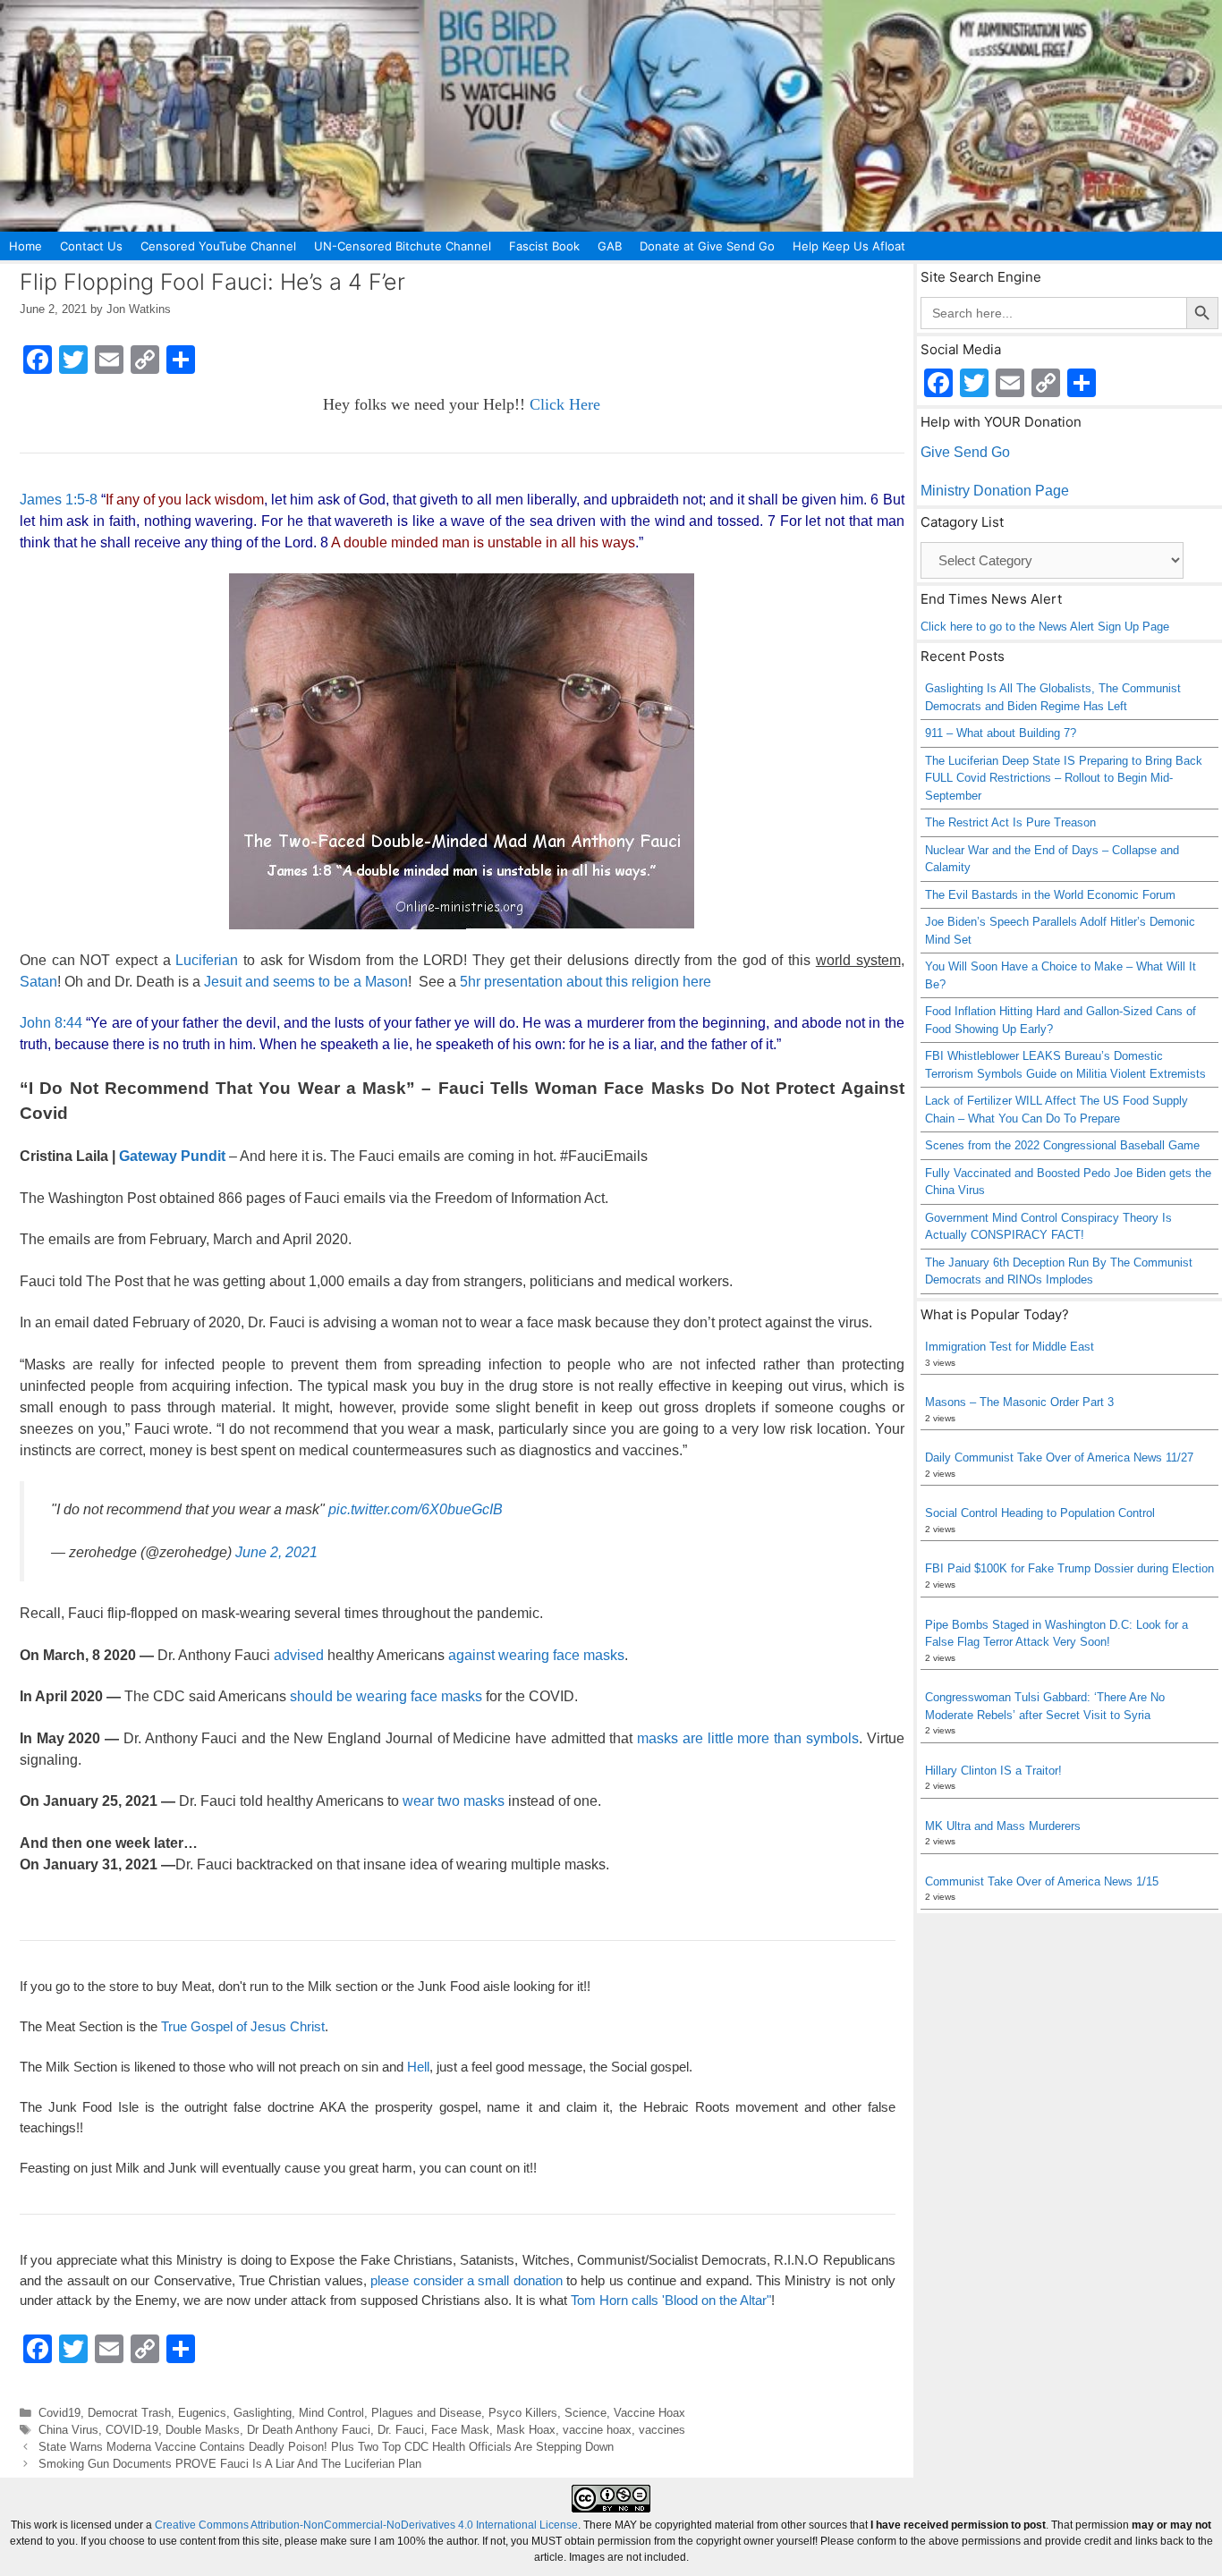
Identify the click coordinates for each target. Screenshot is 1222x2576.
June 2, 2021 (276, 1552)
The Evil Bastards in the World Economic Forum (1050, 895)
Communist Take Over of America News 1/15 (1042, 1881)
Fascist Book (544, 246)
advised (299, 1655)
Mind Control (331, 2413)
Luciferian (207, 960)
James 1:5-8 (59, 500)
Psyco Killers (523, 2413)
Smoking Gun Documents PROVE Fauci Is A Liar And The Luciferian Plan (230, 2464)
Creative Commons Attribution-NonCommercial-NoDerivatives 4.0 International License (366, 2525)
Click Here (565, 404)
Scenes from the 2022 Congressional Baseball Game (1062, 1145)
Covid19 (59, 2413)
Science (586, 2413)
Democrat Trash (129, 2413)
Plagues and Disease (426, 2413)
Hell (418, 2067)
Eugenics (202, 2413)
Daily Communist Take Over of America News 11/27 (1059, 1457)
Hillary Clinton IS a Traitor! (993, 1771)
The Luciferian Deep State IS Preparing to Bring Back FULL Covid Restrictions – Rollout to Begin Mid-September (1064, 778)
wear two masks (454, 1801)
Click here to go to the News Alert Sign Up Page (1045, 627)
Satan (38, 982)
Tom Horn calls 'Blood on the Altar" (671, 2300)
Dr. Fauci (401, 2430)
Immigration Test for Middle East (1010, 1347)
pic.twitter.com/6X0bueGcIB (416, 1509)
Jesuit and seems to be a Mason (306, 982)
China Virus (68, 2430)
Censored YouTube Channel (218, 246)
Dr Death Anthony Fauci (309, 2430)
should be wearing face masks (386, 1696)
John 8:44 (51, 1023)
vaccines (662, 2430)
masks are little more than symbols (745, 1738)
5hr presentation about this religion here (586, 982)
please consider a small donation (466, 2280)
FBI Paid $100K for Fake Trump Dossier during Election (1069, 1568)
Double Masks (203, 2430)
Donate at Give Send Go (707, 246)
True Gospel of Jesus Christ (243, 2026)
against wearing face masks (536, 1655)
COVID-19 (132, 2430)
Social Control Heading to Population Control (1040, 1513)
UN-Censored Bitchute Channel (403, 246)
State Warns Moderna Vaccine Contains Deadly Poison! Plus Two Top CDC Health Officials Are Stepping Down (326, 2447)
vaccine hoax (597, 2430)
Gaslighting (263, 2413)
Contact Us (91, 246)
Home (25, 246)
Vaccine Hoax (649, 2413)
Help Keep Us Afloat (849, 246)
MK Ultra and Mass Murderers (1003, 1826)
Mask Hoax (526, 2430)
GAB (610, 246)
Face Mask (460, 2430)
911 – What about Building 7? (1001, 733)
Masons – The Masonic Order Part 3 (1019, 1402)
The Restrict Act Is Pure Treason (1010, 822)
